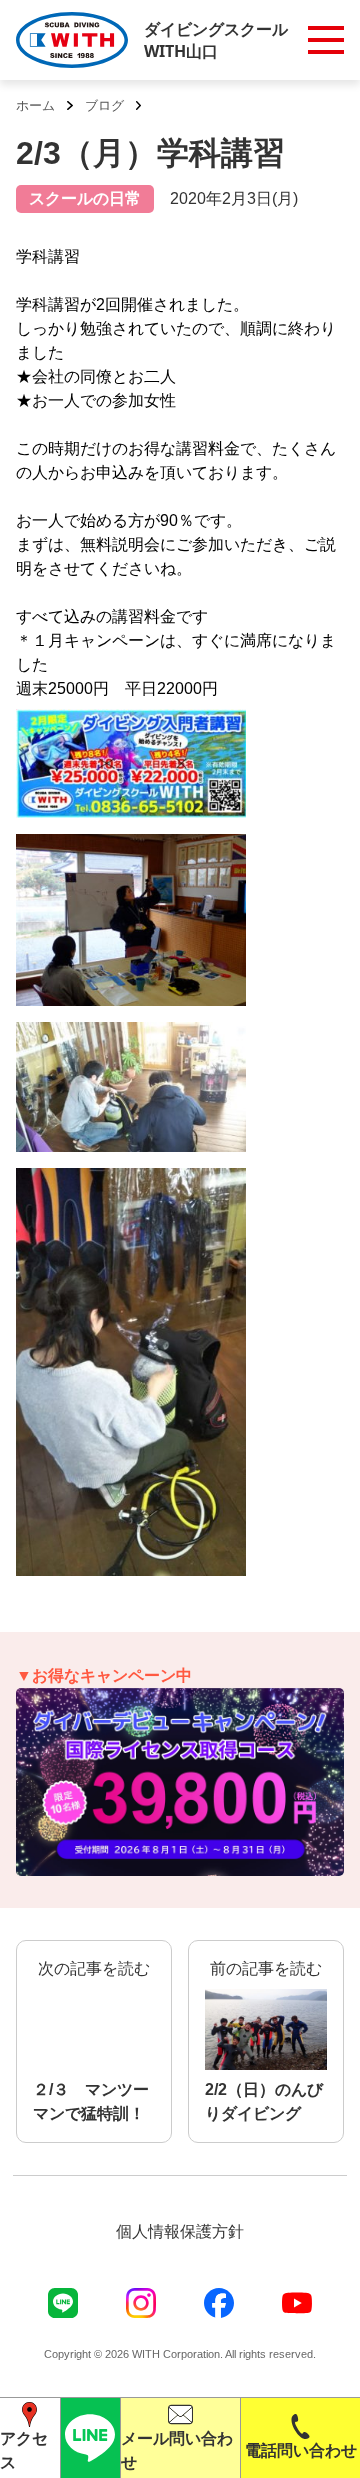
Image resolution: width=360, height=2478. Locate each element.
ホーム (35, 105)
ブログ (104, 105)
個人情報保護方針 (180, 2231)
